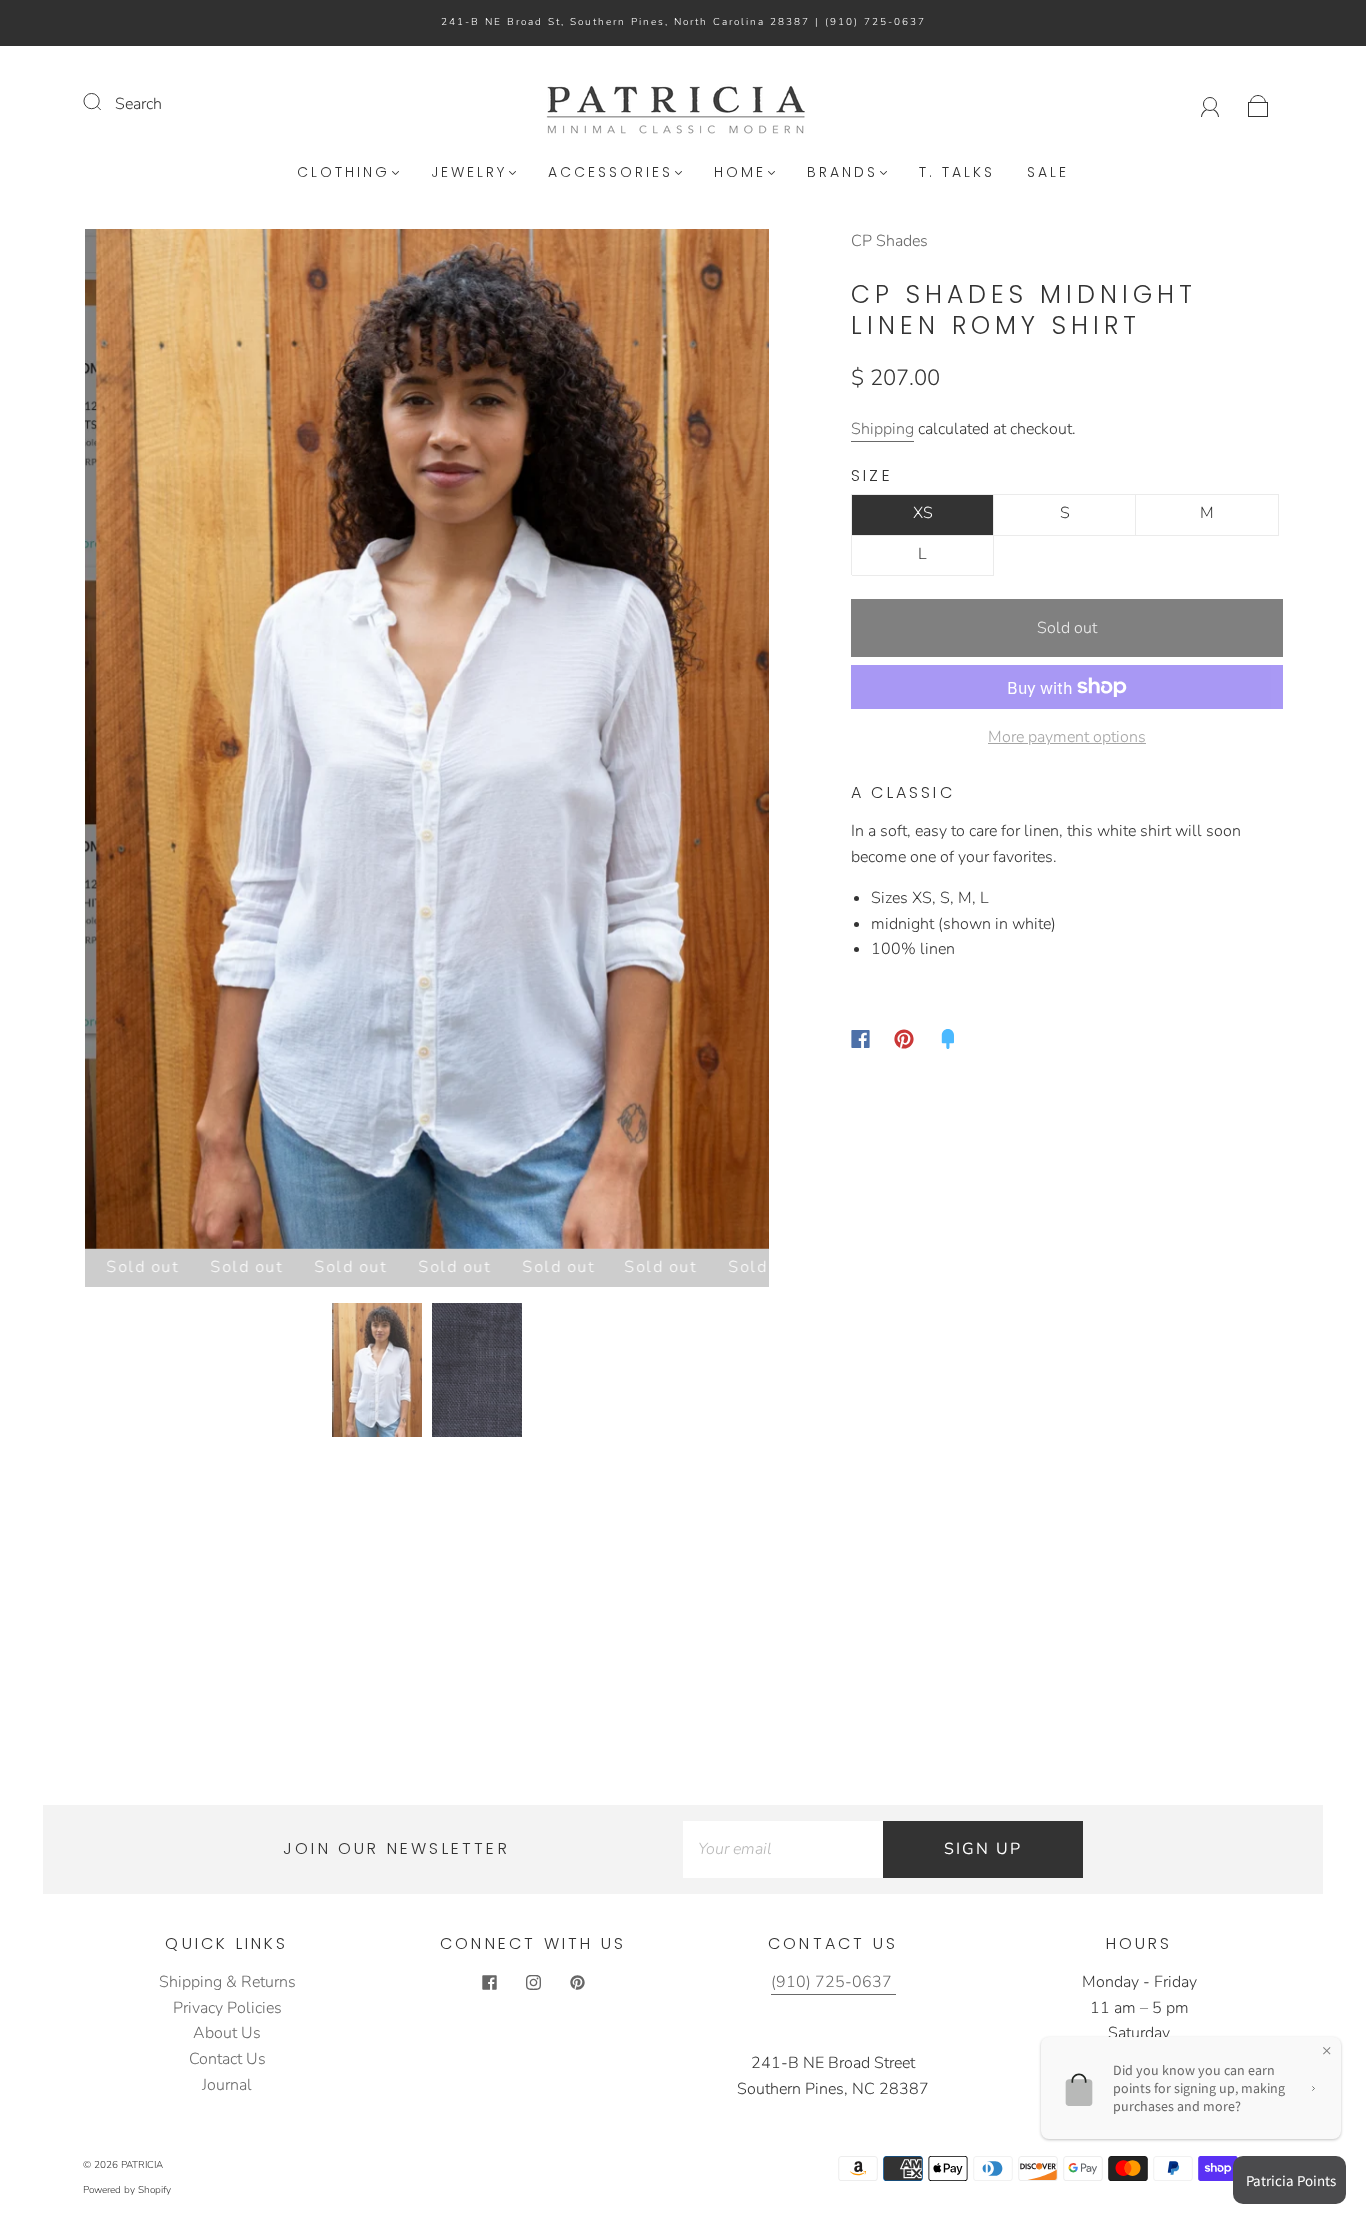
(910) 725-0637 (875, 22)
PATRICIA (142, 2165)
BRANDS (842, 173)
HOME (740, 173)
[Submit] (105, 102)
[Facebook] (860, 1039)
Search (138, 104)
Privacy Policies (227, 2008)
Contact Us (227, 2059)
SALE (1048, 173)
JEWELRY (469, 173)
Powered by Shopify (127, 2190)
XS (923, 513)
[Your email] (783, 1850)
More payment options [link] (1067, 737)
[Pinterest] (904, 1039)
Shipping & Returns (227, 1982)
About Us (227, 2033)
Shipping (882, 429)
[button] (153, 742)
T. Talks (957, 173)
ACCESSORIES (610, 173)
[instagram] (533, 1982)
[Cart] (1258, 104)
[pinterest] (577, 1982)
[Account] (1210, 104)
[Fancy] (948, 1039)
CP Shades (889, 241)
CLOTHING (343, 173)
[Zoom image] (427, 742)
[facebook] (489, 1982)
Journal (227, 2085)
